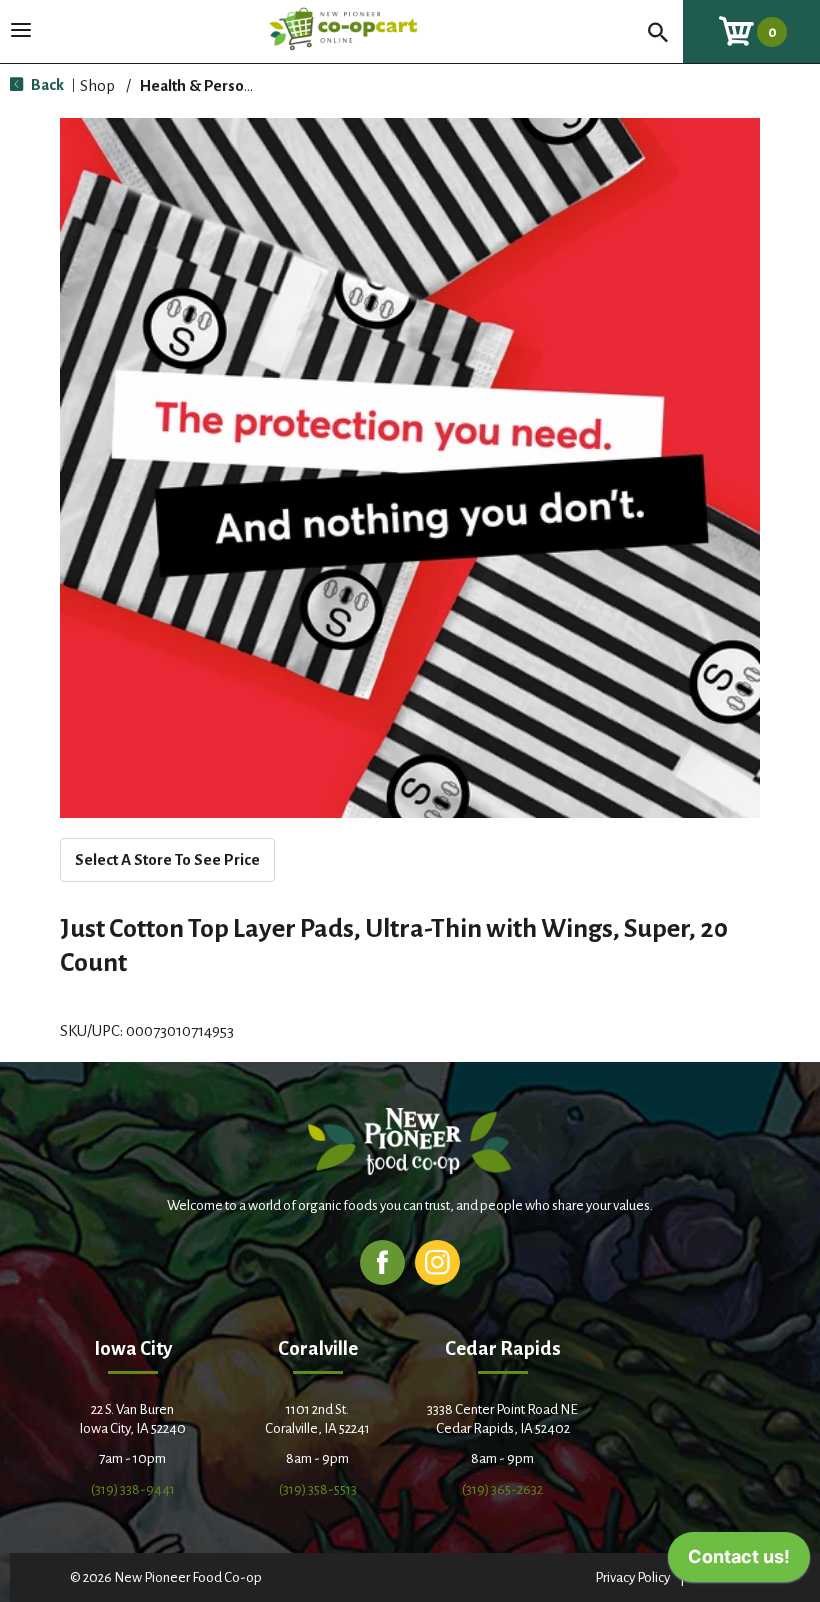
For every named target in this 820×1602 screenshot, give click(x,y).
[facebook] (382, 1261)
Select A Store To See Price (167, 859)
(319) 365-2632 (502, 1489)
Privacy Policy (632, 1577)
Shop (97, 85)
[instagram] (437, 1261)
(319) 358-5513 (318, 1489)
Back (46, 84)
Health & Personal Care (220, 85)
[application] (739, 1562)
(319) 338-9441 (133, 1489)
